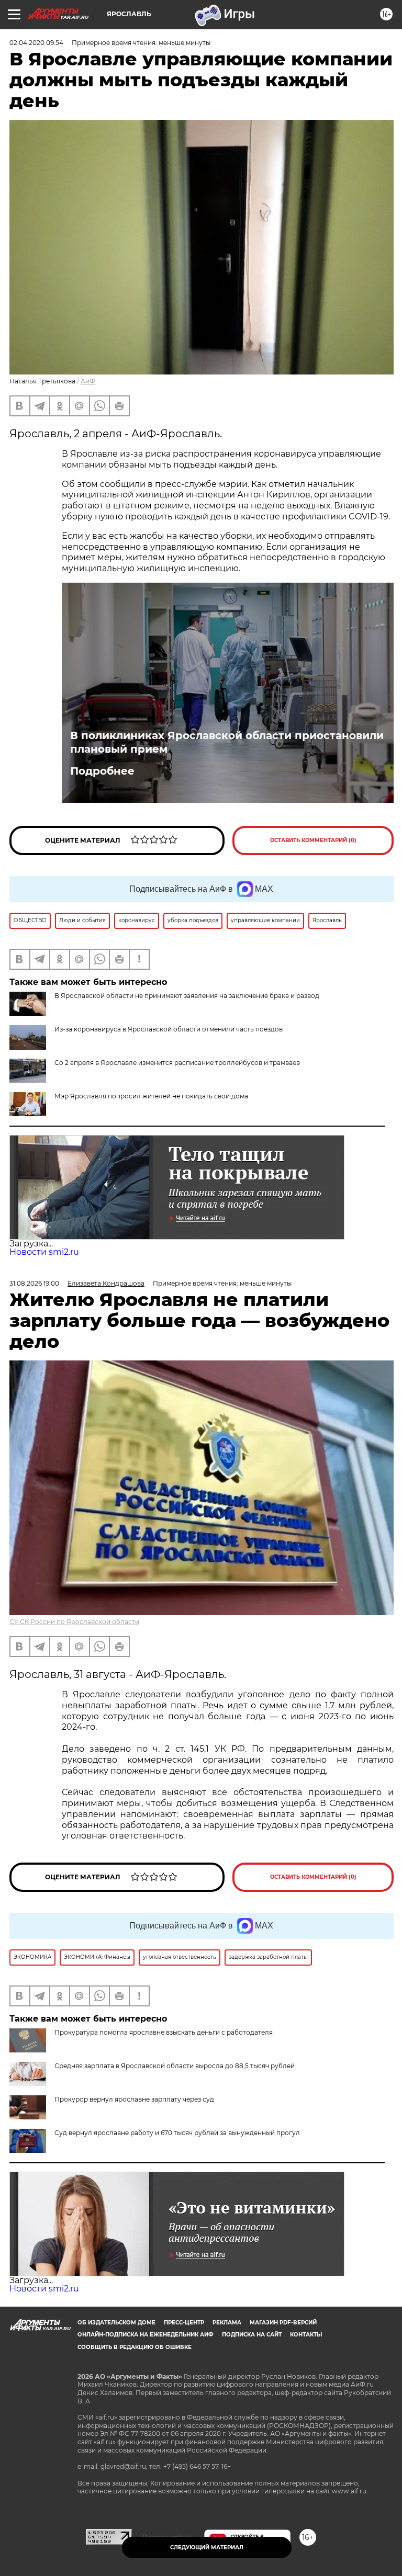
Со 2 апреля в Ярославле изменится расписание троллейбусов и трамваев (177, 1063)
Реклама (227, 2323)
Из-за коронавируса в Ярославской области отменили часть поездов (169, 1029)
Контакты (306, 2335)
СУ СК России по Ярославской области (74, 1622)
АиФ (88, 381)
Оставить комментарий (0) (313, 840)
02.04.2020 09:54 (36, 43)
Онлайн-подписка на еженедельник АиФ (146, 2335)
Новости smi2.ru (44, 1252)
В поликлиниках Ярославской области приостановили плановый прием (227, 742)
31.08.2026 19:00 (34, 1283)
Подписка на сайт (252, 2335)
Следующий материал (207, 2547)
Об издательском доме (116, 2323)
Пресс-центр (184, 2323)
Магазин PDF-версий (283, 2323)
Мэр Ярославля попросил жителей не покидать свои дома (151, 1096)
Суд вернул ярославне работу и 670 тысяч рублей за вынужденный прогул (177, 2133)
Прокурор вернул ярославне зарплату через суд (134, 2099)
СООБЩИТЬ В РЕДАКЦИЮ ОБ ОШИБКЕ (135, 2347)
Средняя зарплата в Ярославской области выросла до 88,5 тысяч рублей (175, 2066)
